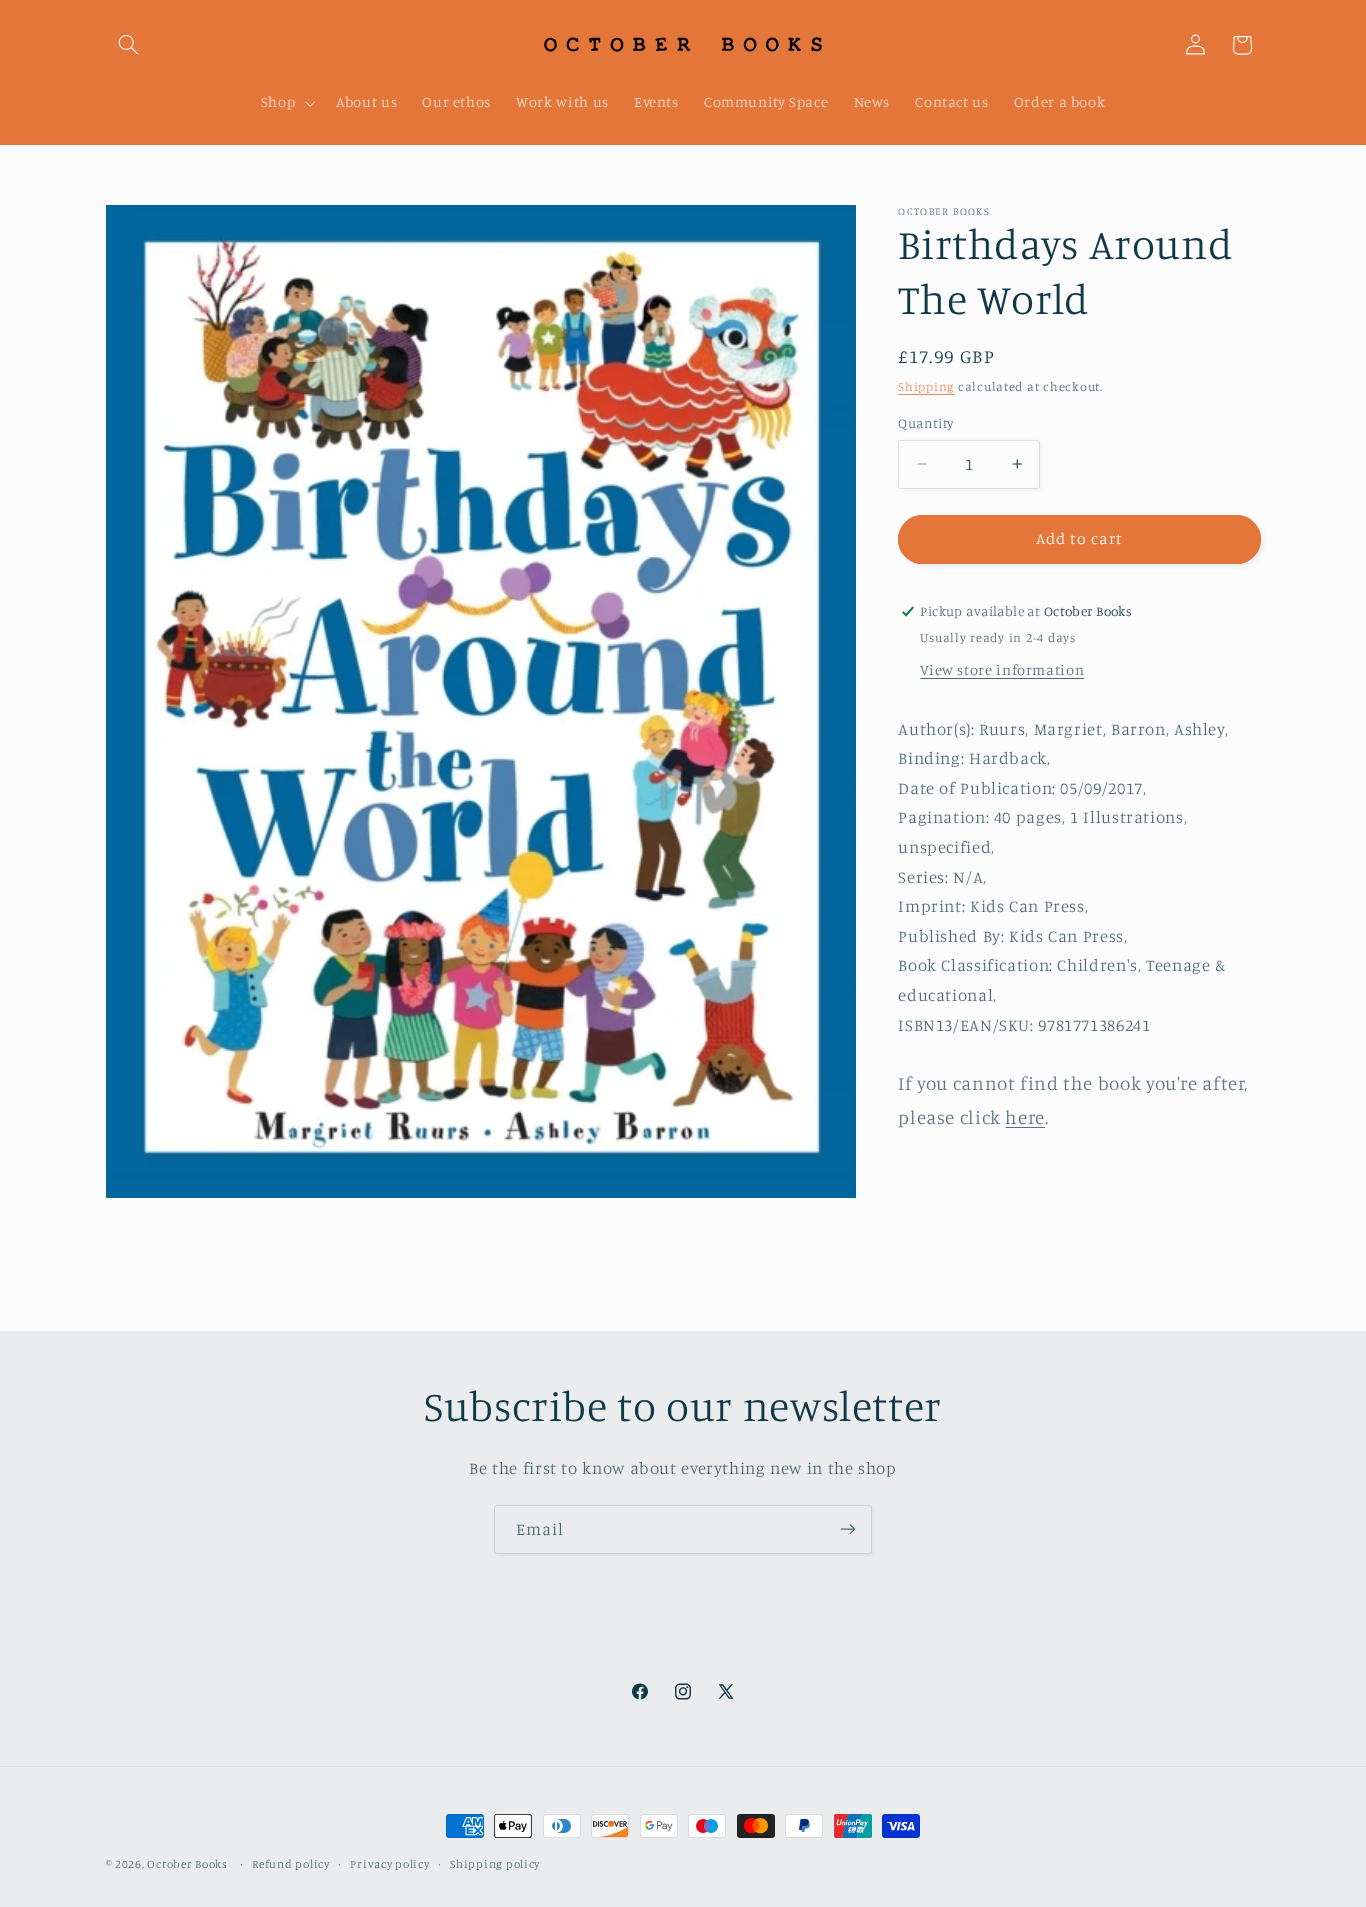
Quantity (925, 423)
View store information (1002, 669)
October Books (187, 1864)
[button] (129, 45)
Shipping (926, 386)
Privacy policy (389, 1864)
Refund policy (291, 1864)
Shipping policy (495, 1864)
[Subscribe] (848, 1529)
